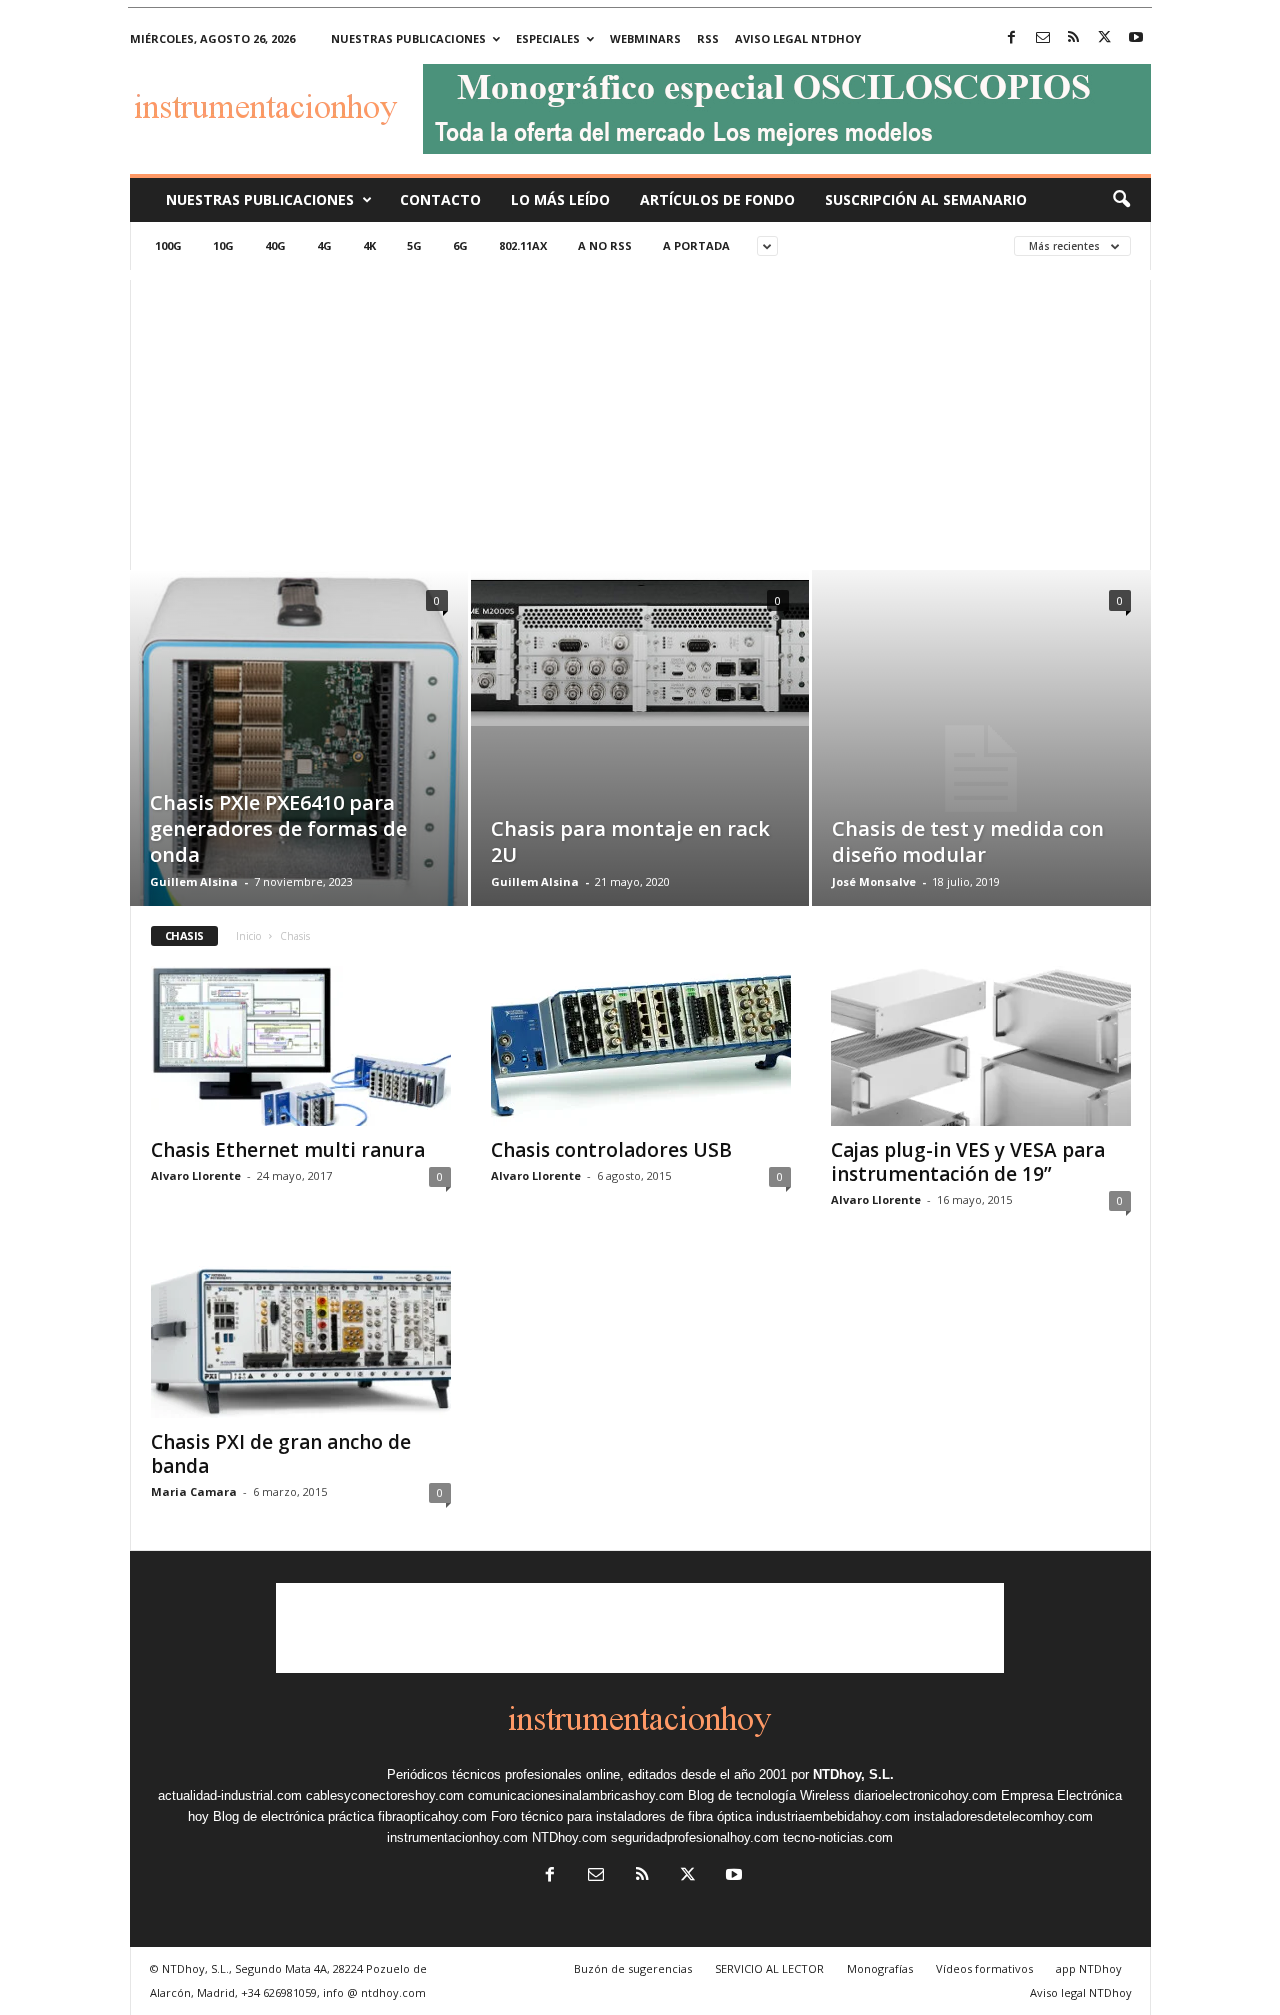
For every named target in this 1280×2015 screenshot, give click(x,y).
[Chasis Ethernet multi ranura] (301, 1046)
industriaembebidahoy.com (833, 1816)
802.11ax (523, 245)
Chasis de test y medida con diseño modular (968, 841)
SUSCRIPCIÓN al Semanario (926, 199)
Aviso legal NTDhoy (798, 38)
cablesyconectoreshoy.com (385, 1795)
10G (223, 245)
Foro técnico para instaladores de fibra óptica (621, 1816)
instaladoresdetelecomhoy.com (1003, 1816)
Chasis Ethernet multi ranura (288, 1150)
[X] (1105, 38)
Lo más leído (560, 199)
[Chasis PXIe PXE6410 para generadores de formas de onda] (299, 768)
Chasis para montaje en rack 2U (630, 841)
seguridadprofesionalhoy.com (695, 1837)
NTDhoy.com (569, 1837)
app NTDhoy (1089, 1968)
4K (369, 245)
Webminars (645, 38)
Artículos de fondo (717, 199)
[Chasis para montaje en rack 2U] (640, 648)
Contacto (440, 199)
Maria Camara (194, 1491)
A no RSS (605, 245)
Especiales (548, 38)
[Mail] (1043, 38)
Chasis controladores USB (611, 1150)
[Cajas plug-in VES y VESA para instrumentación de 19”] (981, 1046)
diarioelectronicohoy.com (925, 1795)
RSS (708, 38)
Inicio (248, 936)
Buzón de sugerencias (633, 1968)
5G (414, 245)
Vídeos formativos (984, 1968)
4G (324, 245)
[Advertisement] (640, 420)
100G (168, 245)
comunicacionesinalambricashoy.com (576, 1795)
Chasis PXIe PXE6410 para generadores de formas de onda (278, 828)
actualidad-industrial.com (230, 1795)
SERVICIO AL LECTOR (769, 1968)
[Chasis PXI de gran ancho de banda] (301, 1338)
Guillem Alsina (194, 881)
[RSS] (1074, 38)
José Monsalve (874, 881)
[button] (1121, 200)
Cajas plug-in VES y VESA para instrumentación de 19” (968, 1162)
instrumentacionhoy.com (457, 1837)
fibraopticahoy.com (432, 1816)
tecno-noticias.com (838, 1837)
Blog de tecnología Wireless (769, 1795)
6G (460, 245)
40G (275, 245)
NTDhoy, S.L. (853, 1774)
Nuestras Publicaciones (260, 199)
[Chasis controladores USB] (641, 1046)
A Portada (696, 245)
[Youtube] (1136, 38)
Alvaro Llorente (196, 1175)
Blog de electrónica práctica (293, 1816)
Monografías (880, 1968)
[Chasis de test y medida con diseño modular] (981, 769)
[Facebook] (1012, 38)
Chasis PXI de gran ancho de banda (281, 1454)
